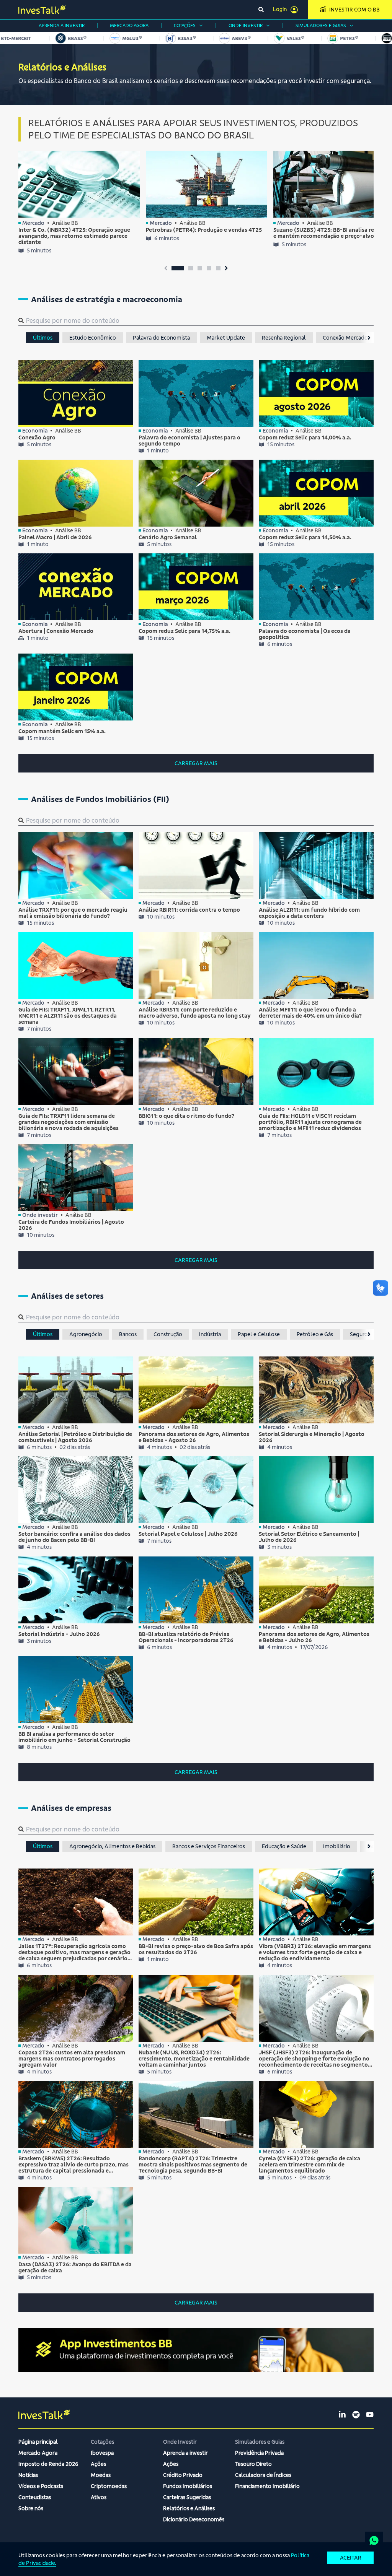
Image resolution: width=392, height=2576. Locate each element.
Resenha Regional (284, 338)
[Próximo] (367, 338)
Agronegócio (86, 1334)
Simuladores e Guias (321, 25)
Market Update (226, 338)
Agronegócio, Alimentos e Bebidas (112, 1846)
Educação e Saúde (284, 1846)
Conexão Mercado (345, 338)
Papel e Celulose (259, 1334)
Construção (168, 1334)
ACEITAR (351, 2558)
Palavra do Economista (161, 338)
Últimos (43, 338)
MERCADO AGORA (129, 25)
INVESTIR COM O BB (354, 10)
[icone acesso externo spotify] (356, 2415)
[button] (178, 268)
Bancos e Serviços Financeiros (209, 1846)
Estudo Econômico (93, 338)
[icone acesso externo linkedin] (342, 2415)
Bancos (128, 1334)
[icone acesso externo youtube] (370, 2415)
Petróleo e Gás (315, 1334)
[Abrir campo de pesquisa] (261, 10)
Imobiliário (337, 1846)
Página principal (38, 2442)
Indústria (210, 1334)
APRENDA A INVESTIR (62, 25)
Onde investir (246, 25)
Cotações (185, 25)
